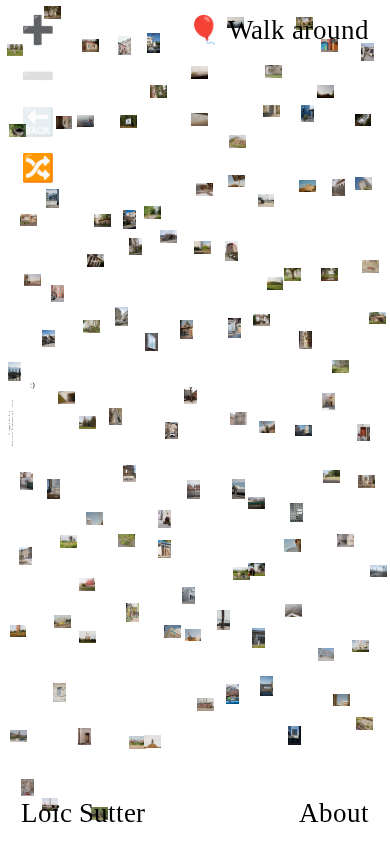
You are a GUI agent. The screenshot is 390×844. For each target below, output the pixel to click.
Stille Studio (12, 405)
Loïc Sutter (83, 813)
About (334, 813)
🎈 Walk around (278, 30)
